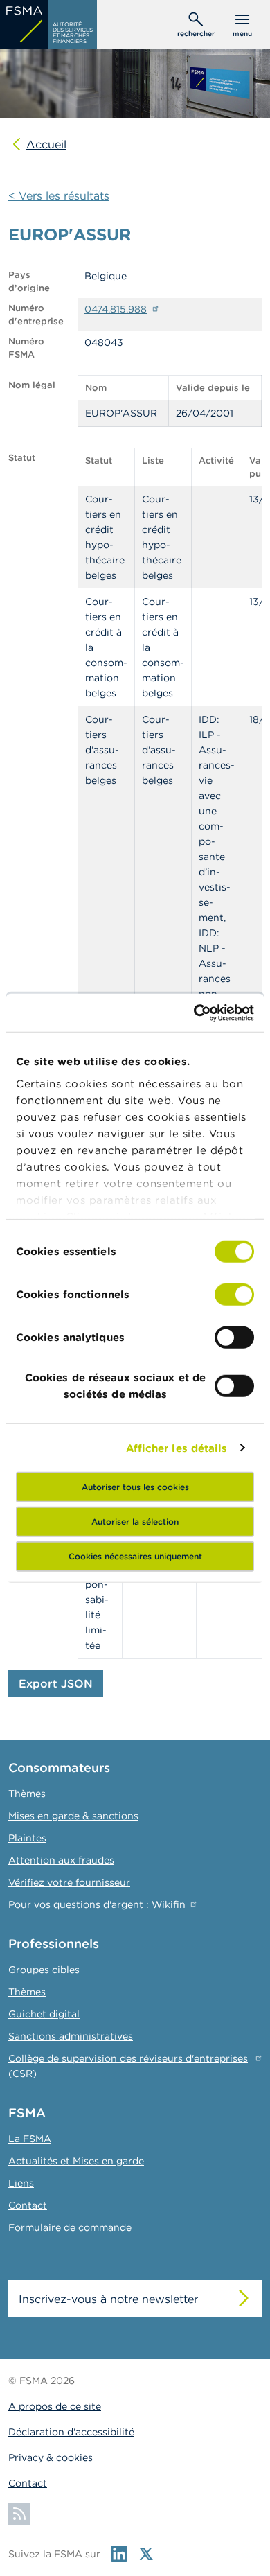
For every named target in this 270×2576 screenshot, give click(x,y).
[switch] (234, 1295)
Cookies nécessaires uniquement (135, 1556)
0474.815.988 (116, 309)
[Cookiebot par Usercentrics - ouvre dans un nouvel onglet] (194, 1013)
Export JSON (56, 1683)
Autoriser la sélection (135, 1522)
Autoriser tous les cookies (135, 1487)
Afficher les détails (177, 1447)
